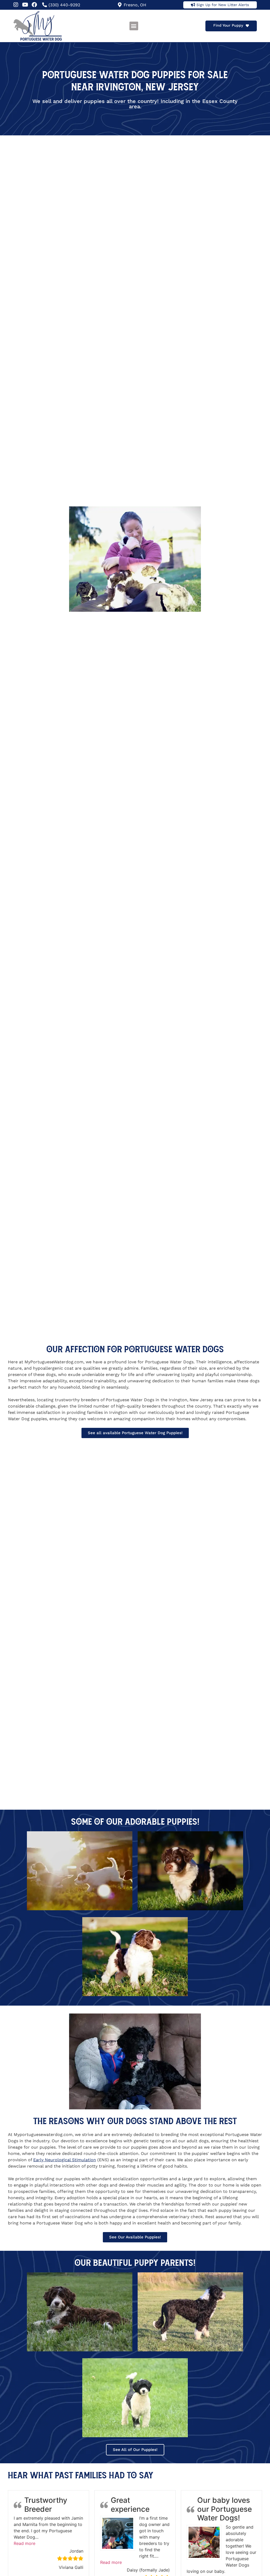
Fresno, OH (135, 5)
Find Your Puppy (228, 25)
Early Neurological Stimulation (65, 2160)
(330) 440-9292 (64, 5)
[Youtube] (25, 5)
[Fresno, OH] (120, 5)
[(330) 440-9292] (45, 5)
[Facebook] (34, 5)
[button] (134, 26)
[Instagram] (16, 5)
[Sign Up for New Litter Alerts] (193, 5)
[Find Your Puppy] (247, 26)
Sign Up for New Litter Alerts (223, 5)
